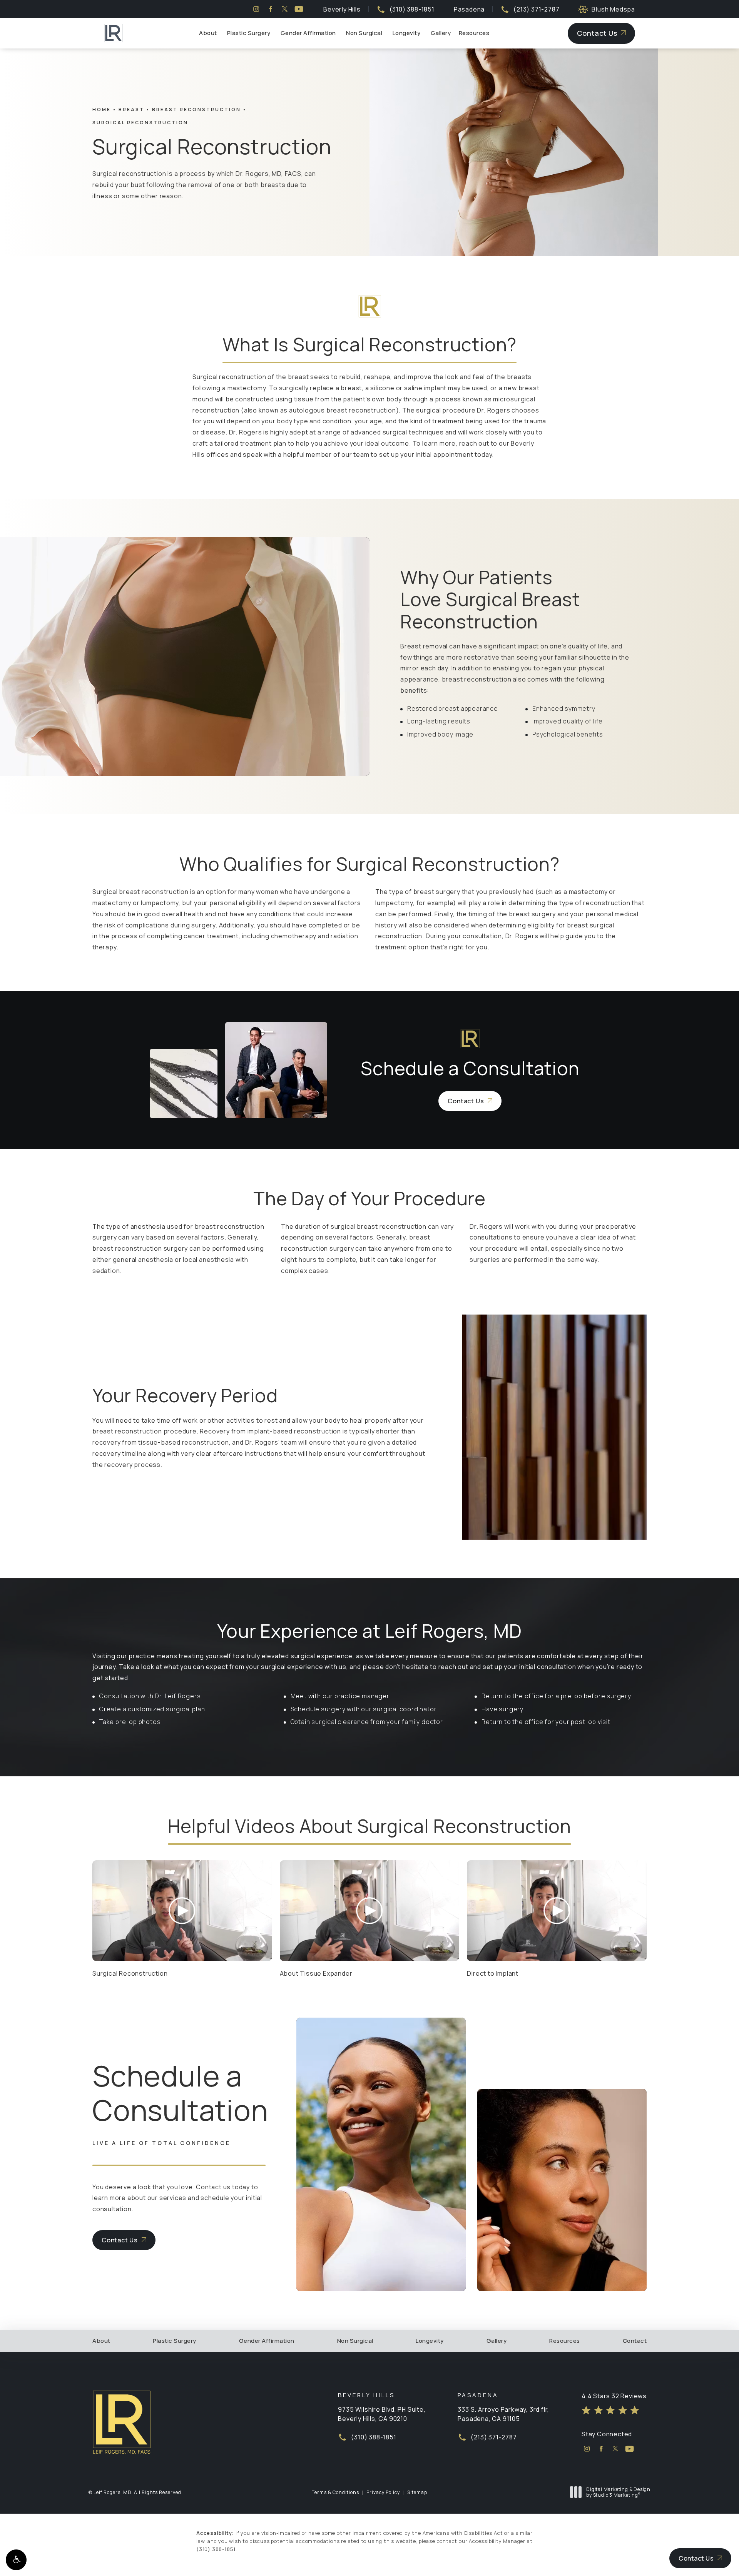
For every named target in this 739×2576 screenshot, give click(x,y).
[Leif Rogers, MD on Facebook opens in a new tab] (270, 9)
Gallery (441, 33)
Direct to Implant (493, 1973)
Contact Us (597, 33)
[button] (16, 2560)
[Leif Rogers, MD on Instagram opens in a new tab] (256, 9)
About (208, 33)
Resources (474, 33)
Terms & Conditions (335, 2492)
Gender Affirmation (308, 33)
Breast (131, 109)
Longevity (407, 33)
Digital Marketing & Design (618, 2492)
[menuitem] (256, 9)
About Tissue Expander (316, 1973)
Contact (635, 2341)
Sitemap (417, 2492)
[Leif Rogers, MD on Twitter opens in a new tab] (285, 9)
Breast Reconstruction (196, 109)
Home (102, 109)
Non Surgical (364, 33)
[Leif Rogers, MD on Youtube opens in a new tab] (299, 9)
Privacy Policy (383, 2492)
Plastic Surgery (249, 33)
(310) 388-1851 (216, 2549)
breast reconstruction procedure (145, 1431)
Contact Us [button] (696, 2558)
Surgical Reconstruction (140, 123)
